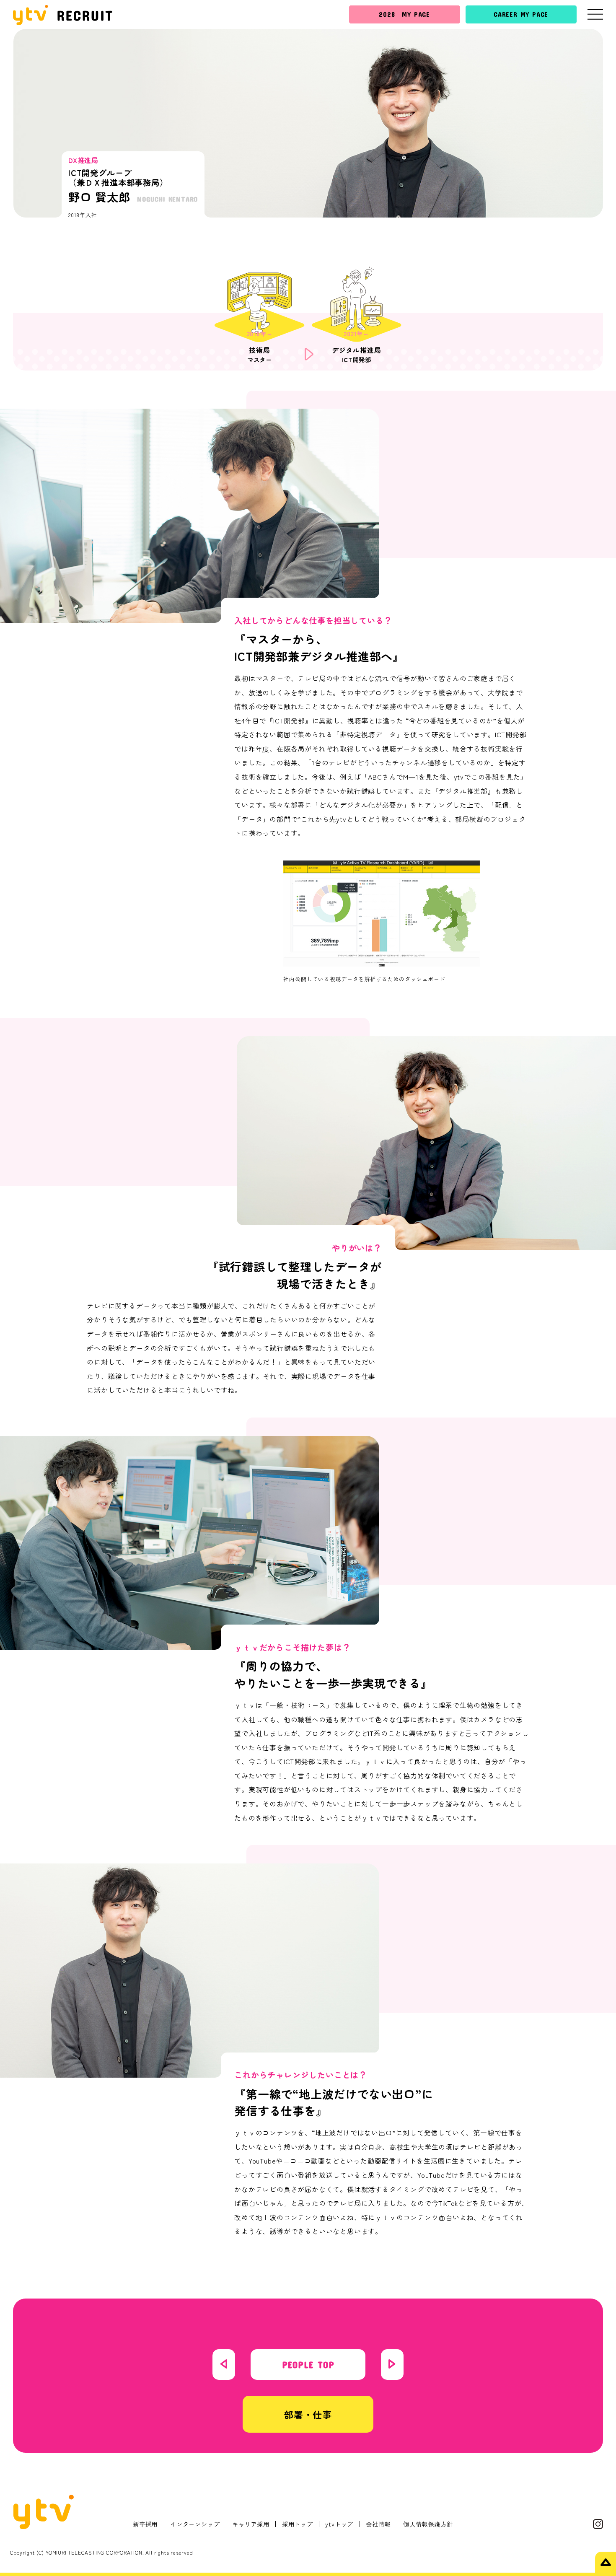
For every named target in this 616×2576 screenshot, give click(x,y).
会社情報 (378, 2524)
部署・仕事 (308, 2414)
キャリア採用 (251, 2524)
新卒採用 (145, 2524)
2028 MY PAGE (404, 14)
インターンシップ (195, 2524)
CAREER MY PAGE (521, 14)
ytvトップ (339, 2524)
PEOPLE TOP (308, 2364)
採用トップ (298, 2524)
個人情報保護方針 (428, 2524)
